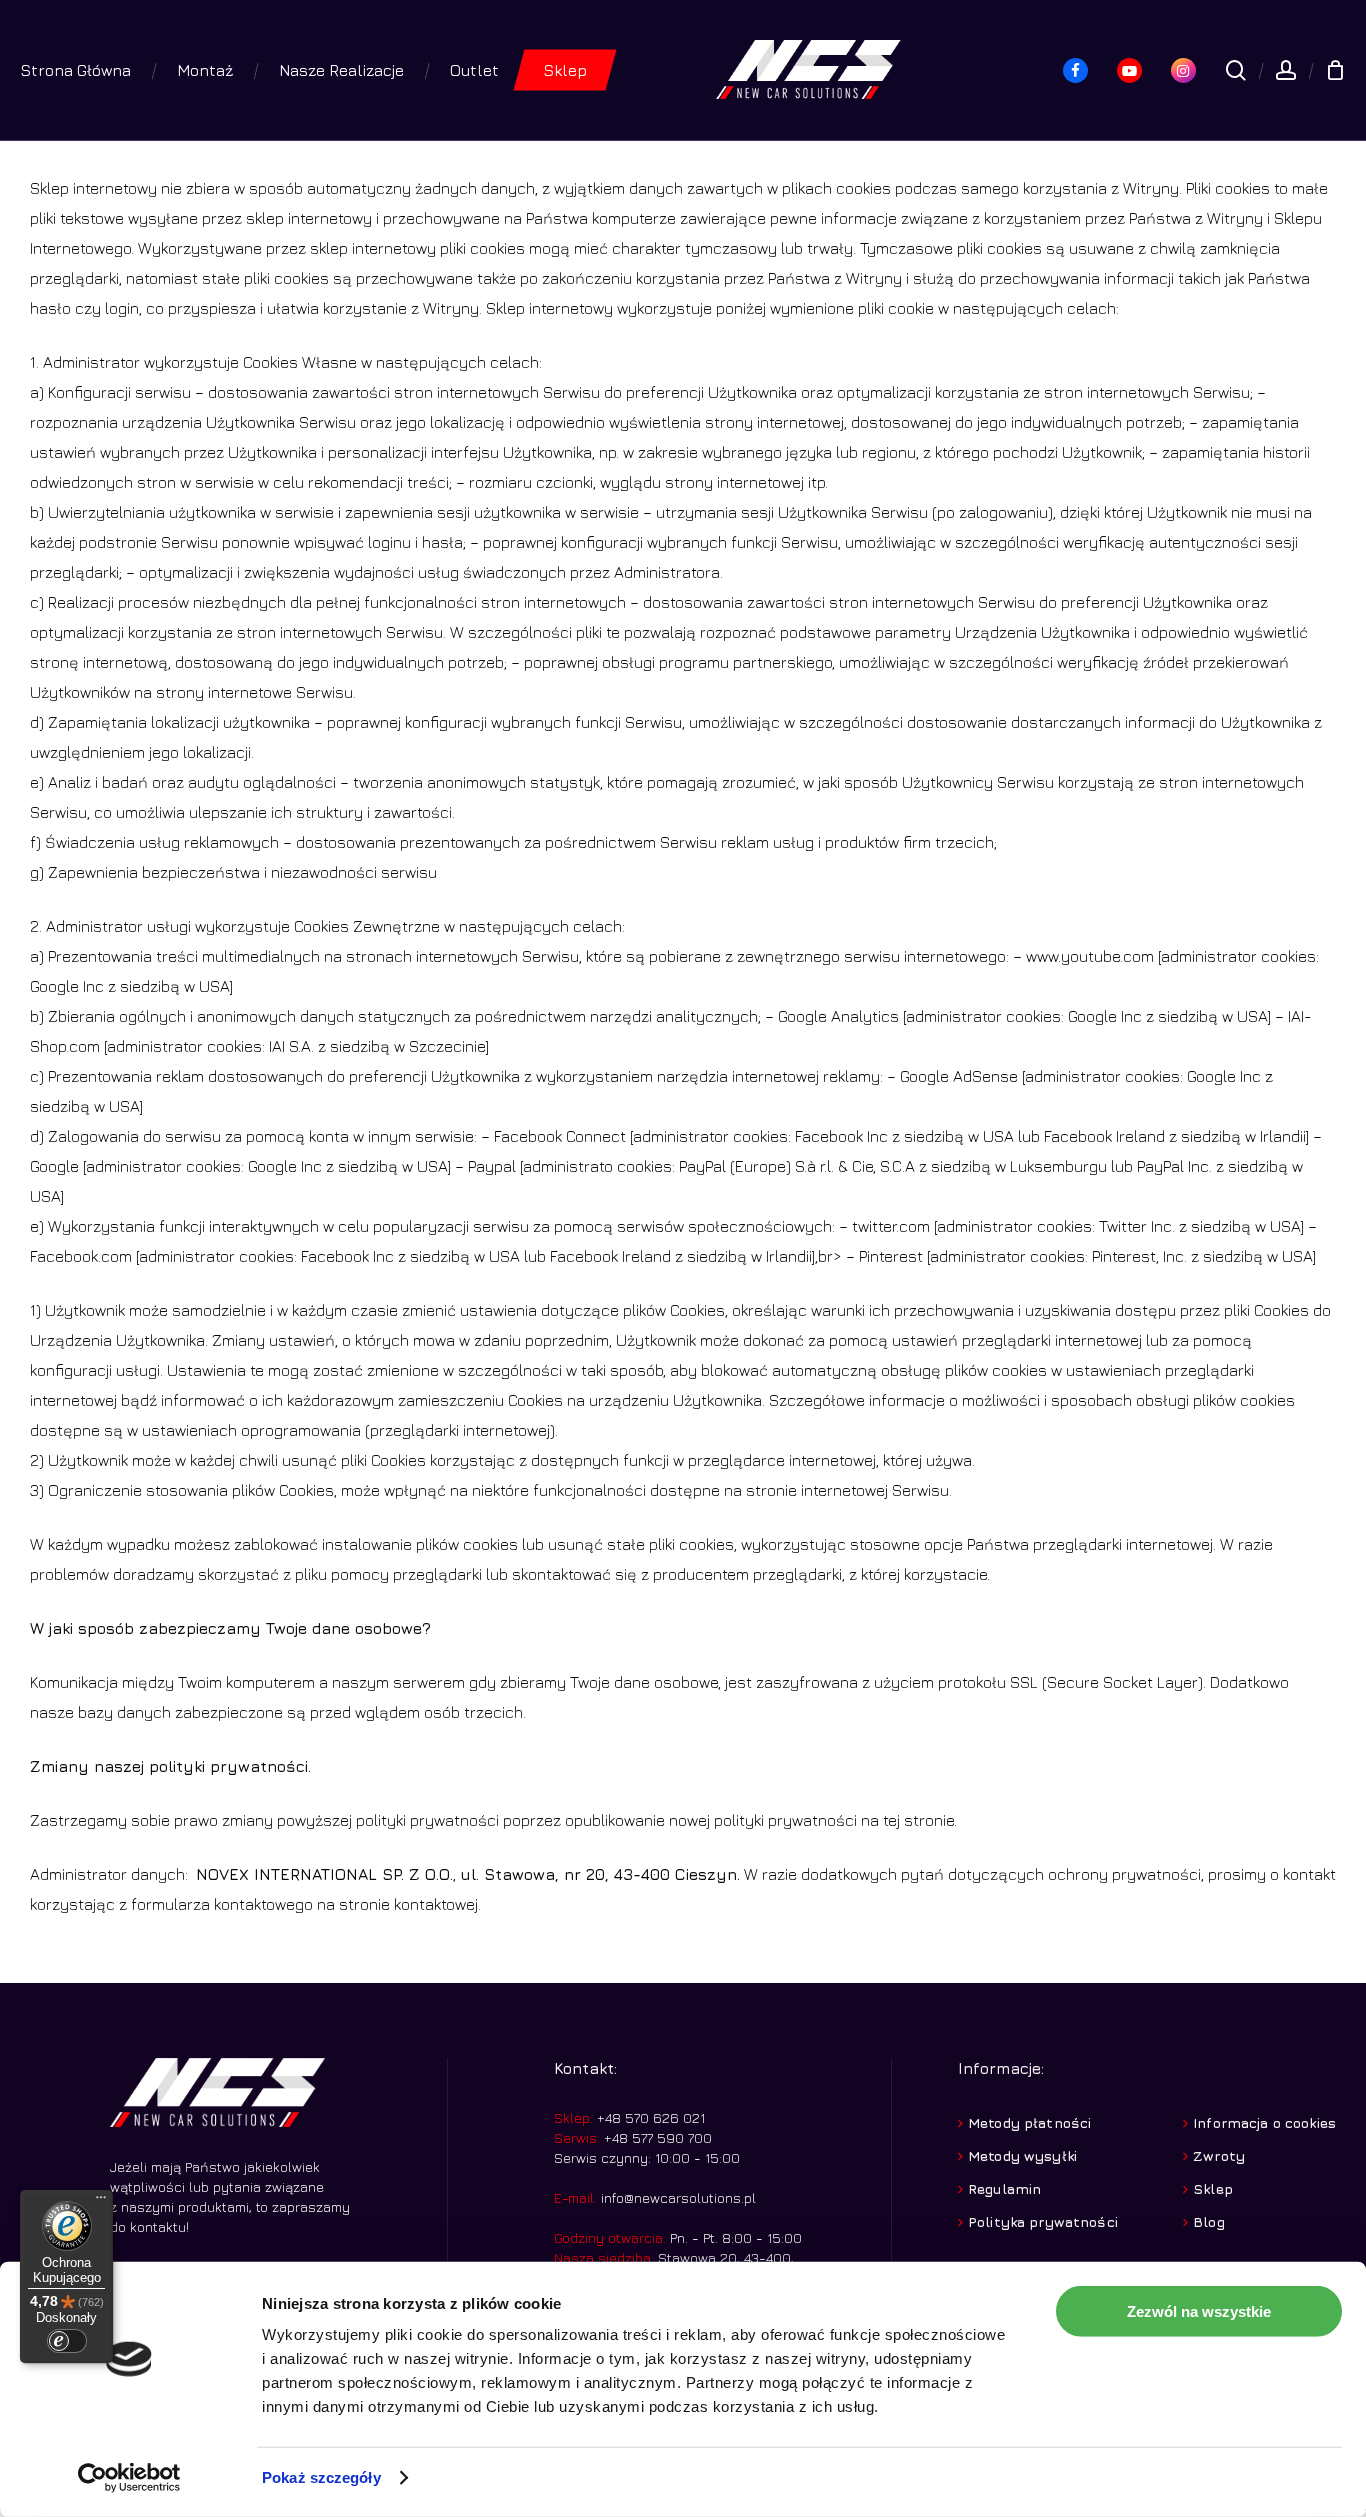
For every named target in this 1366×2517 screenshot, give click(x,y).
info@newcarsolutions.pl (678, 2197)
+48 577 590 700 (656, 2137)
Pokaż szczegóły (321, 2477)
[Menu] (101, 2202)
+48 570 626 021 (649, 2117)
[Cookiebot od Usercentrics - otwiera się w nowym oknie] (129, 2478)
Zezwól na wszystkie (1199, 2311)
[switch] (67, 2341)
